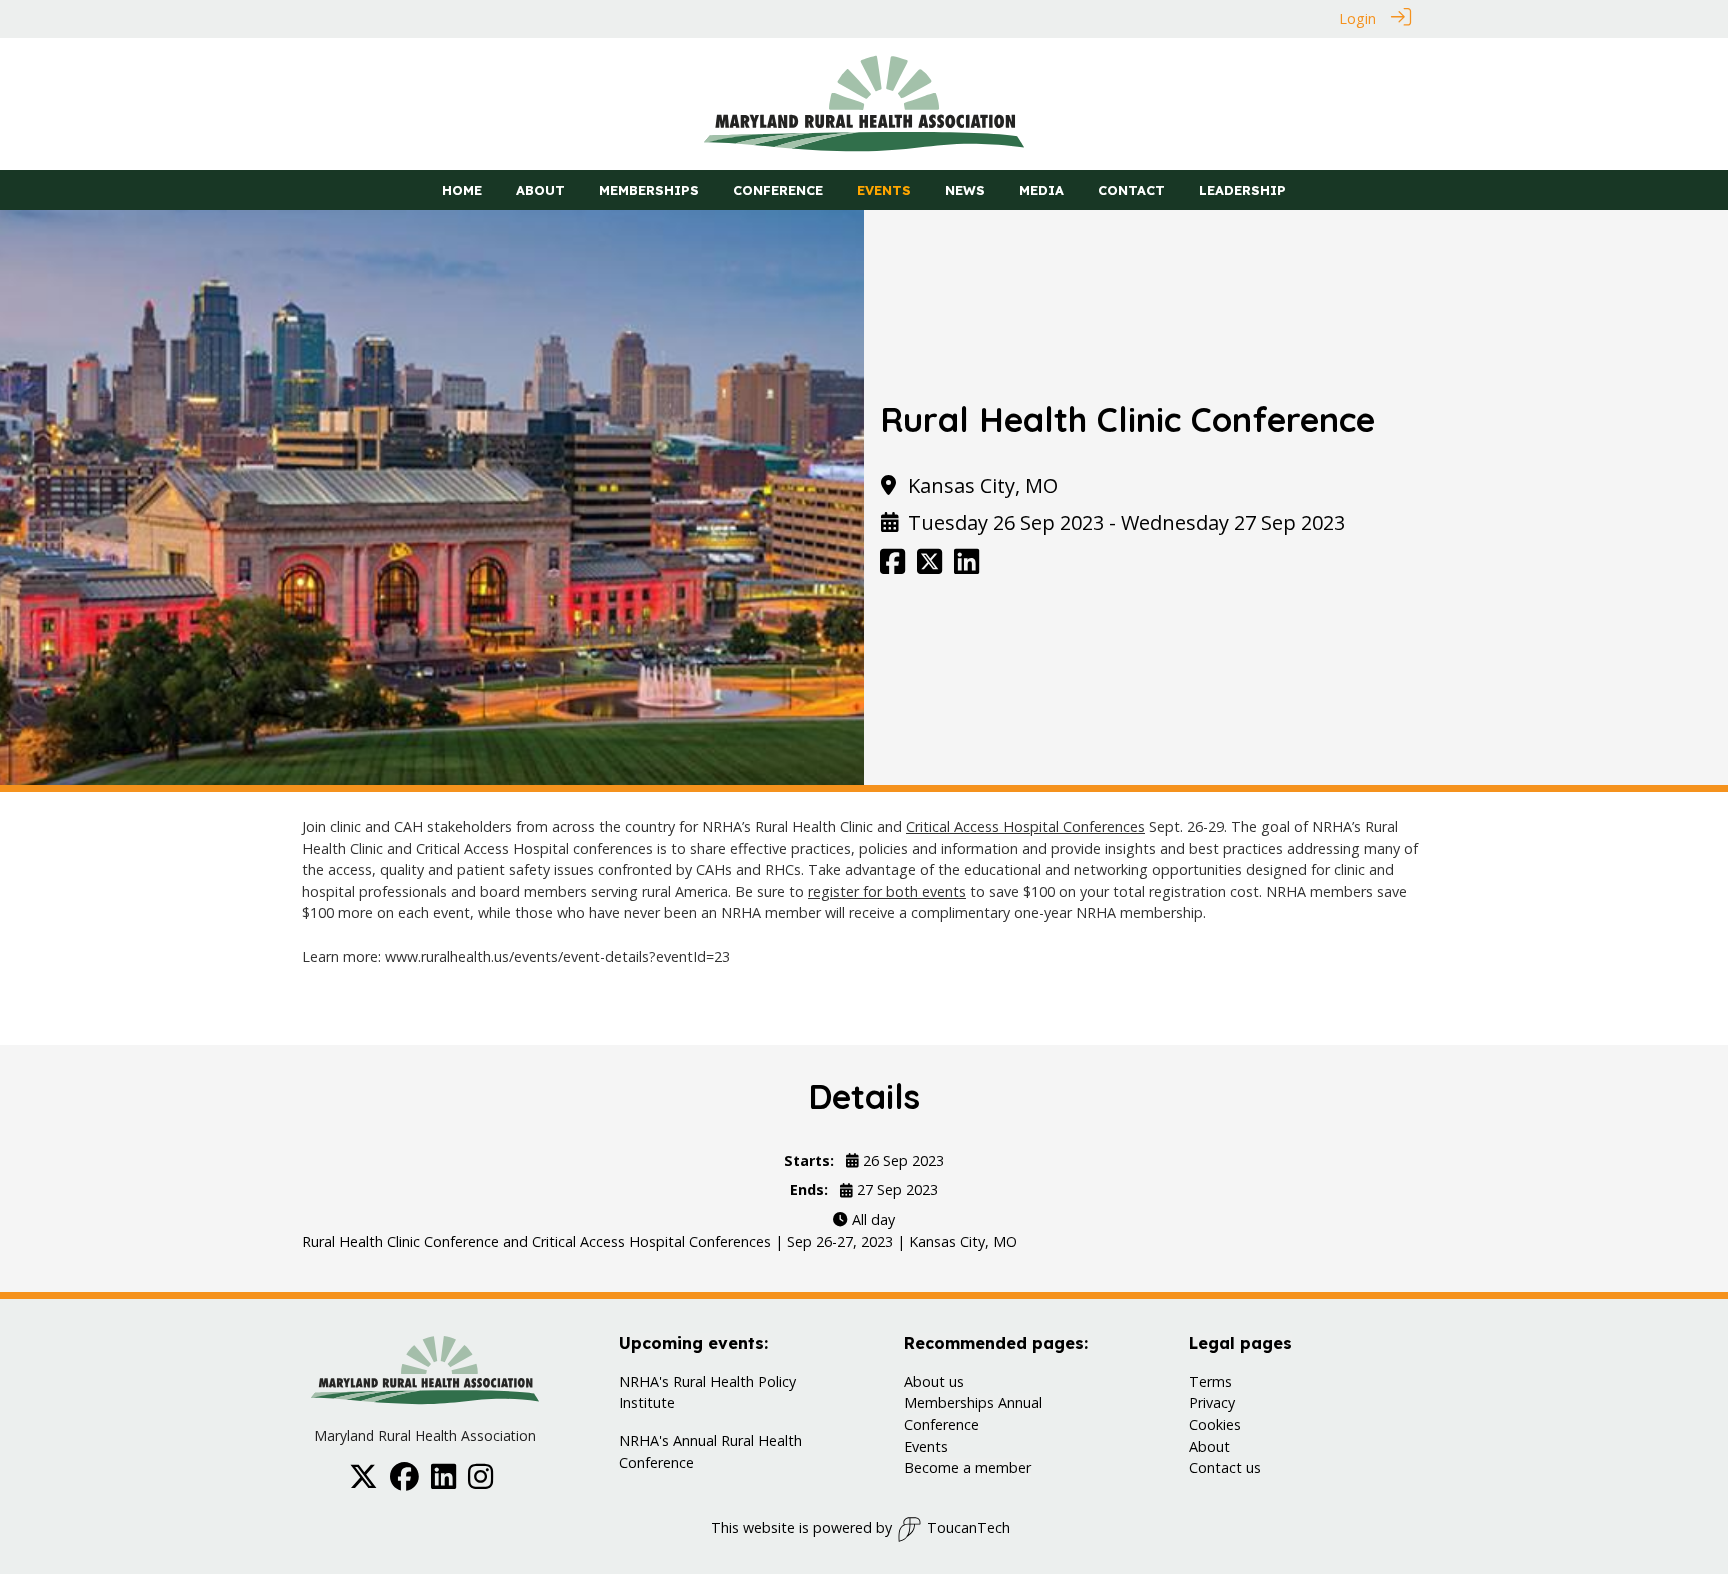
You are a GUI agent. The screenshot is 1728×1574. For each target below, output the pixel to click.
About (1209, 1446)
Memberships (949, 1402)
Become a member (967, 1467)
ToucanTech (968, 1527)
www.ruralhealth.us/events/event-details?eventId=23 (557, 956)
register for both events (887, 891)
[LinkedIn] (443, 1482)
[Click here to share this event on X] (929, 566)
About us (934, 1381)
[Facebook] (404, 1482)
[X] (363, 1482)
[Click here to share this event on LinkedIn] (966, 566)
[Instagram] (480, 1482)
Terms (1210, 1381)
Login (1357, 18)
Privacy (1212, 1402)
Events (926, 1446)
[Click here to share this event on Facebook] (892, 566)
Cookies (1215, 1424)
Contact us (1225, 1467)
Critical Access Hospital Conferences (1025, 826)
